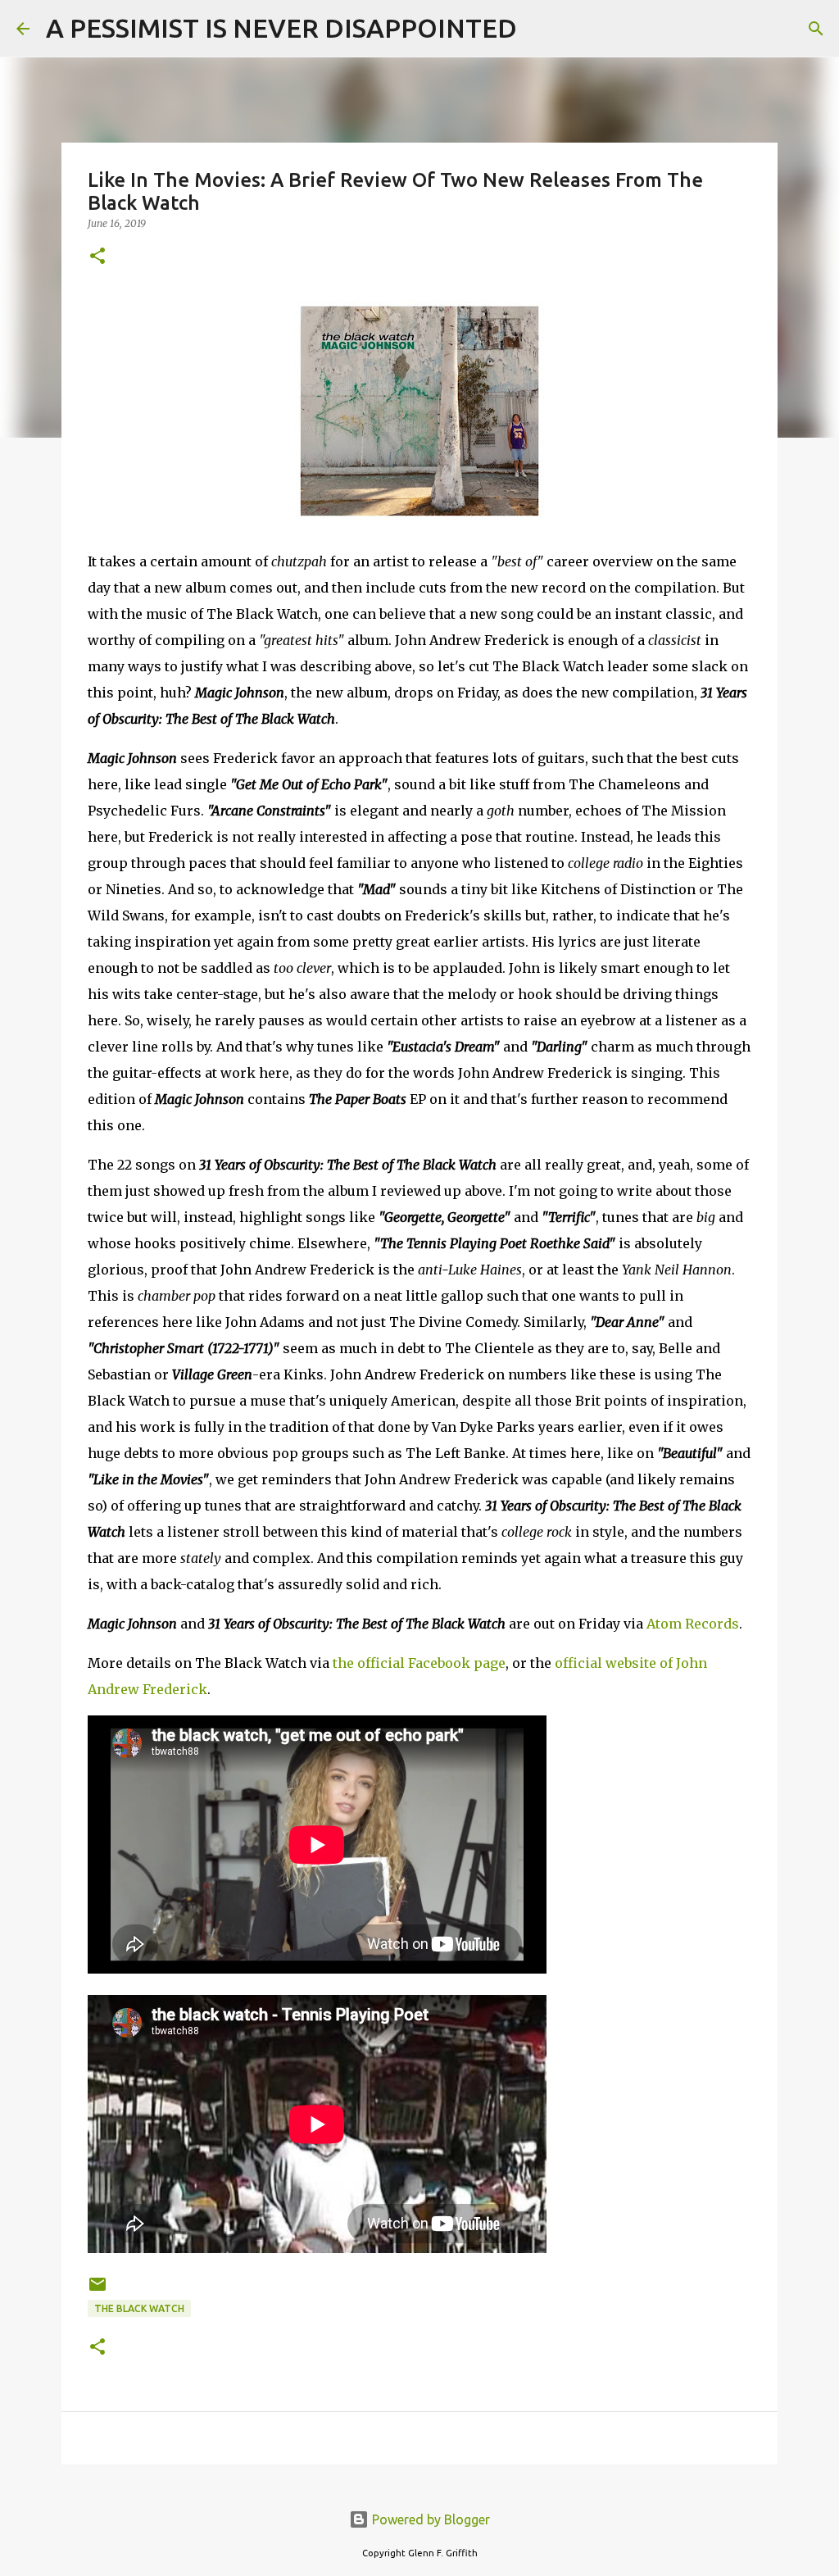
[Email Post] (98, 2290)
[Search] (540, 29)
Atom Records (693, 1624)
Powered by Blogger (429, 2519)
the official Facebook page (419, 1663)
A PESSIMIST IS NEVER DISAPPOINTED (281, 28)
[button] (98, 257)
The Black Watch (139, 2308)
